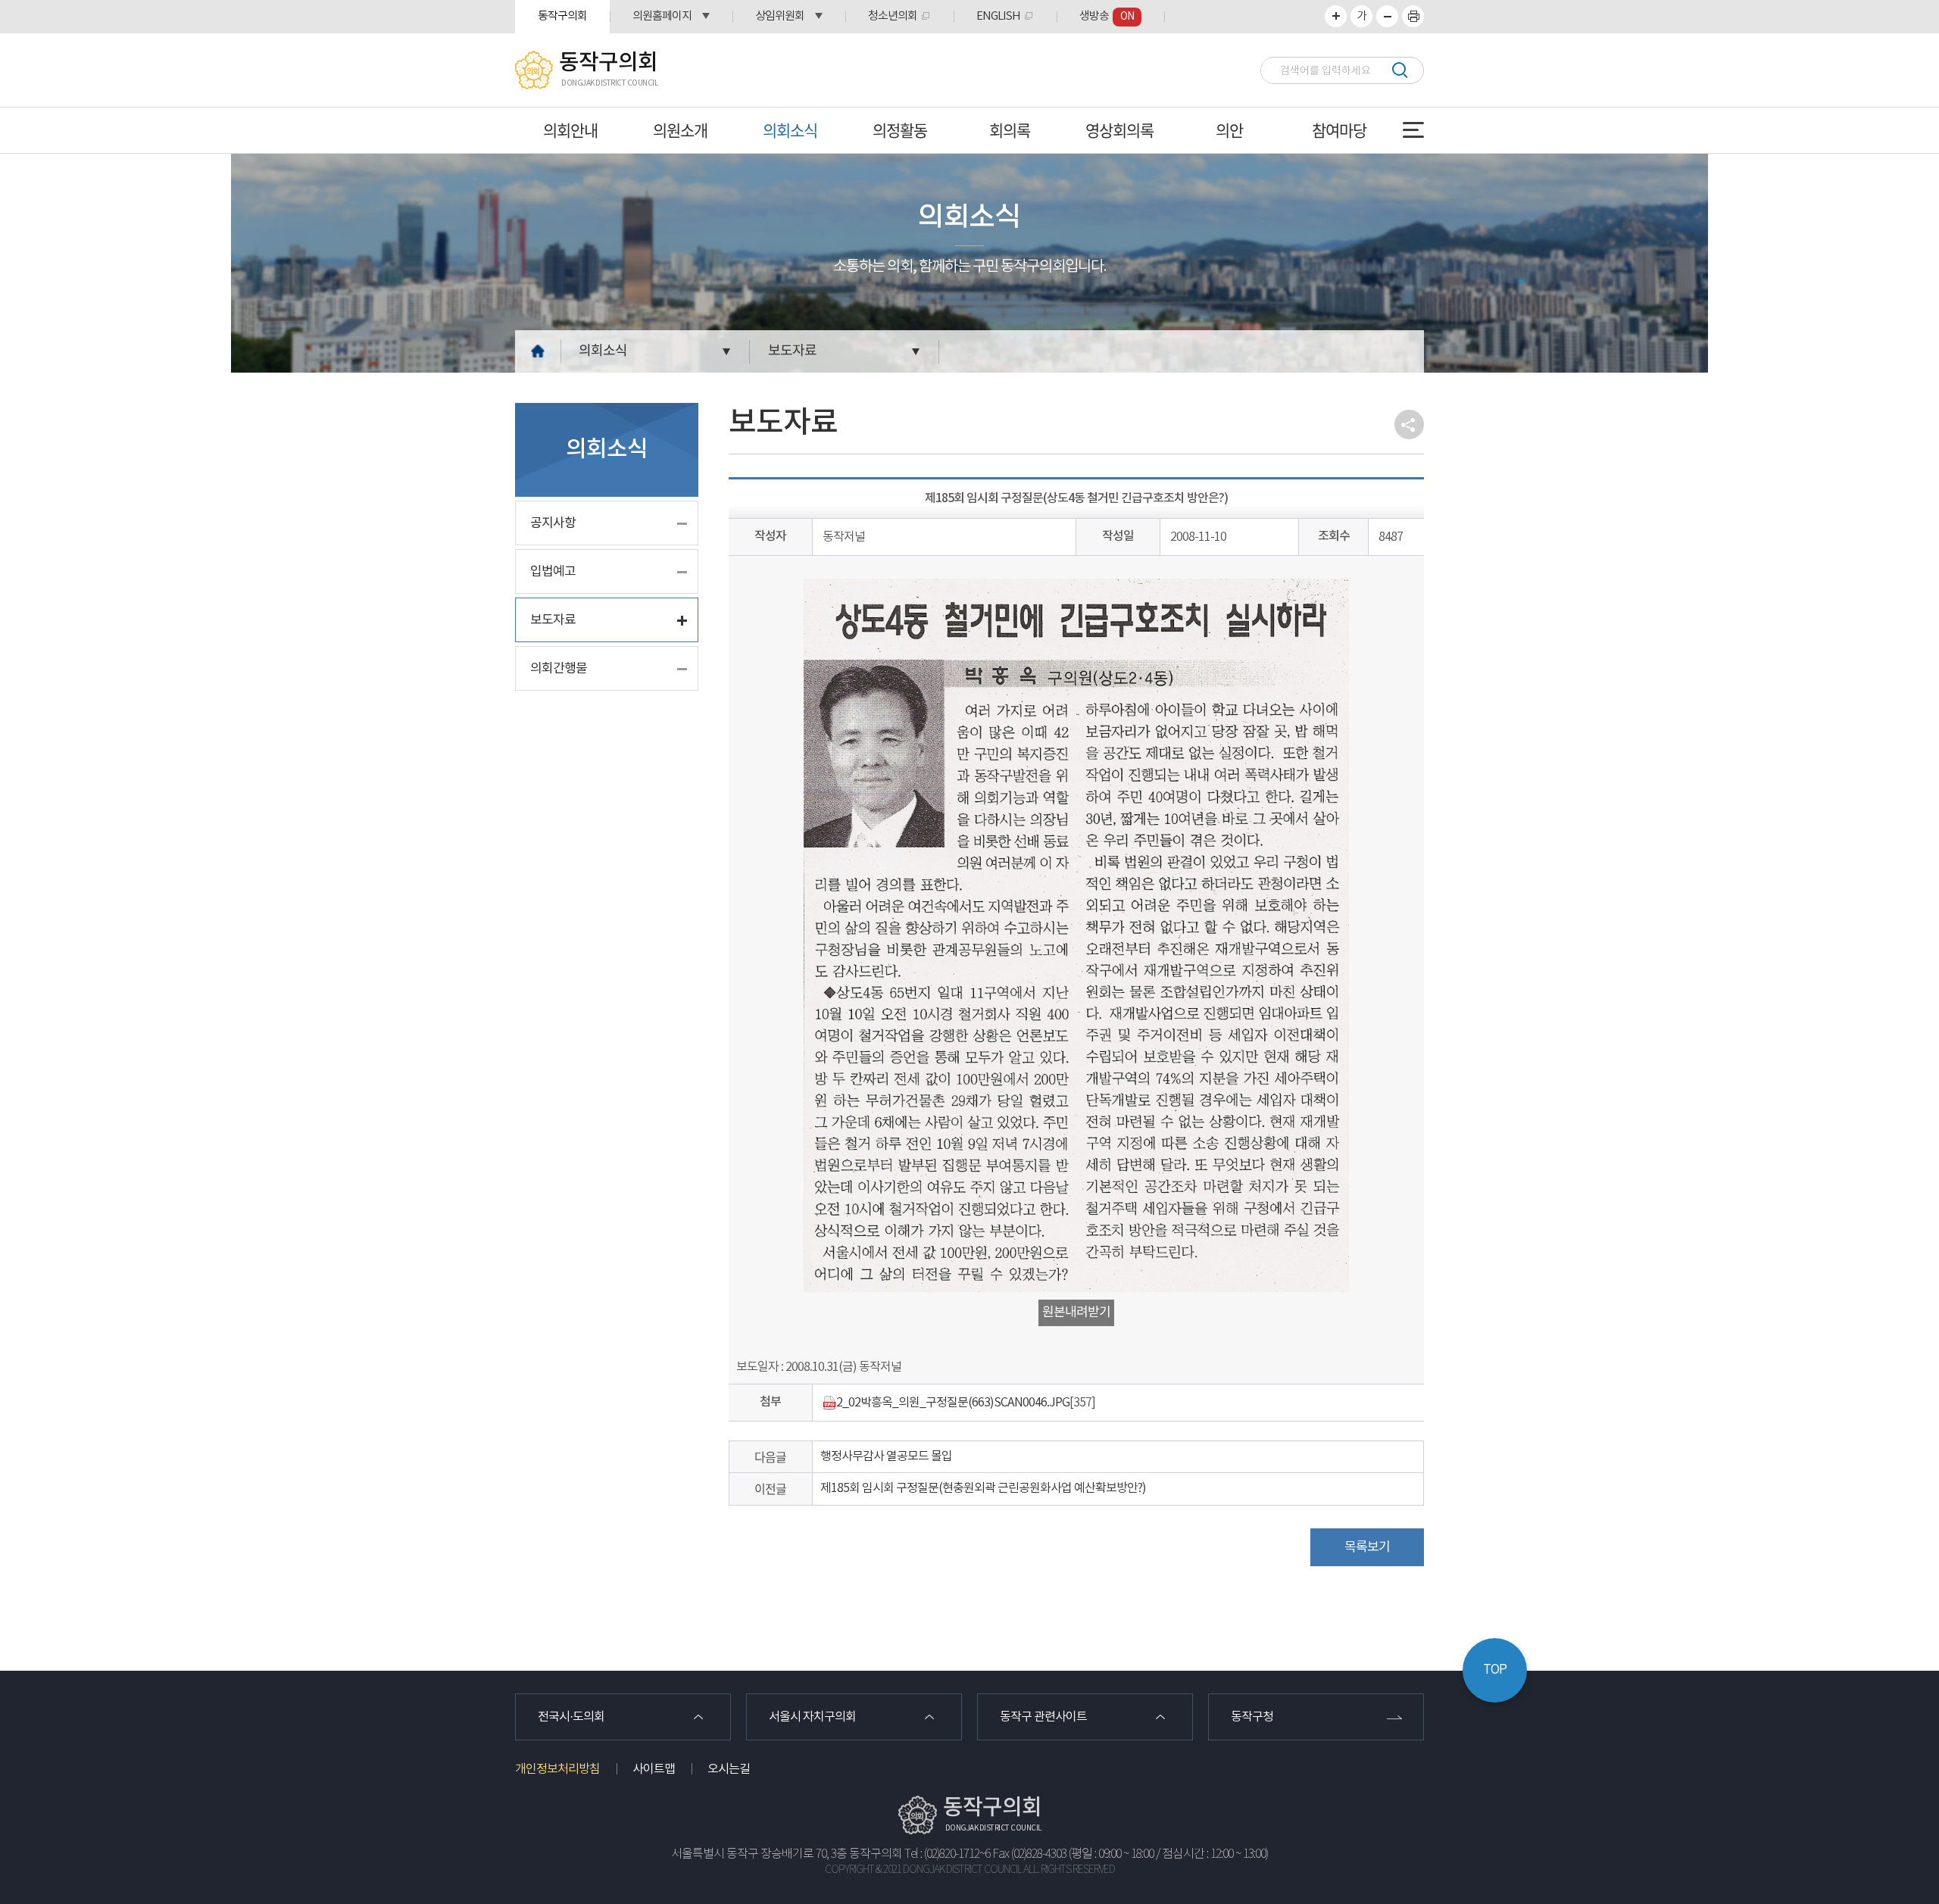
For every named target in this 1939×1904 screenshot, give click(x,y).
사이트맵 (654, 1769)
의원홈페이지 (662, 16)
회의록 (1010, 130)
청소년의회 (893, 16)
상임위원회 (780, 16)
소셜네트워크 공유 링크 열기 (1409, 424)
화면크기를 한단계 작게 (1387, 16)
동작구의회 (562, 16)
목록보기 (1367, 1547)
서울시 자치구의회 (812, 1717)
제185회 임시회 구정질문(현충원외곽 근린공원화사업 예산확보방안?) (983, 1488)
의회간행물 (559, 669)
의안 (1229, 130)
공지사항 (553, 523)
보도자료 (792, 351)
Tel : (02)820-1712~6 (947, 1854)
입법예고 (553, 572)
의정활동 (900, 130)
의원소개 (680, 130)
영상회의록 (1119, 130)
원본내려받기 (1076, 1313)
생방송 (1107, 16)
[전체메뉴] (1413, 130)
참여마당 (1339, 130)
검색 (1399, 70)
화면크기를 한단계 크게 (1336, 16)
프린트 (1413, 16)
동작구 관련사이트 (1043, 1717)
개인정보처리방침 (557, 1769)
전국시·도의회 (571, 1717)
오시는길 (729, 1769)
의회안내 (570, 130)
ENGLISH (998, 16)
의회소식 (790, 130)
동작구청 (1252, 1717)
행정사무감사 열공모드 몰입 (886, 1456)
